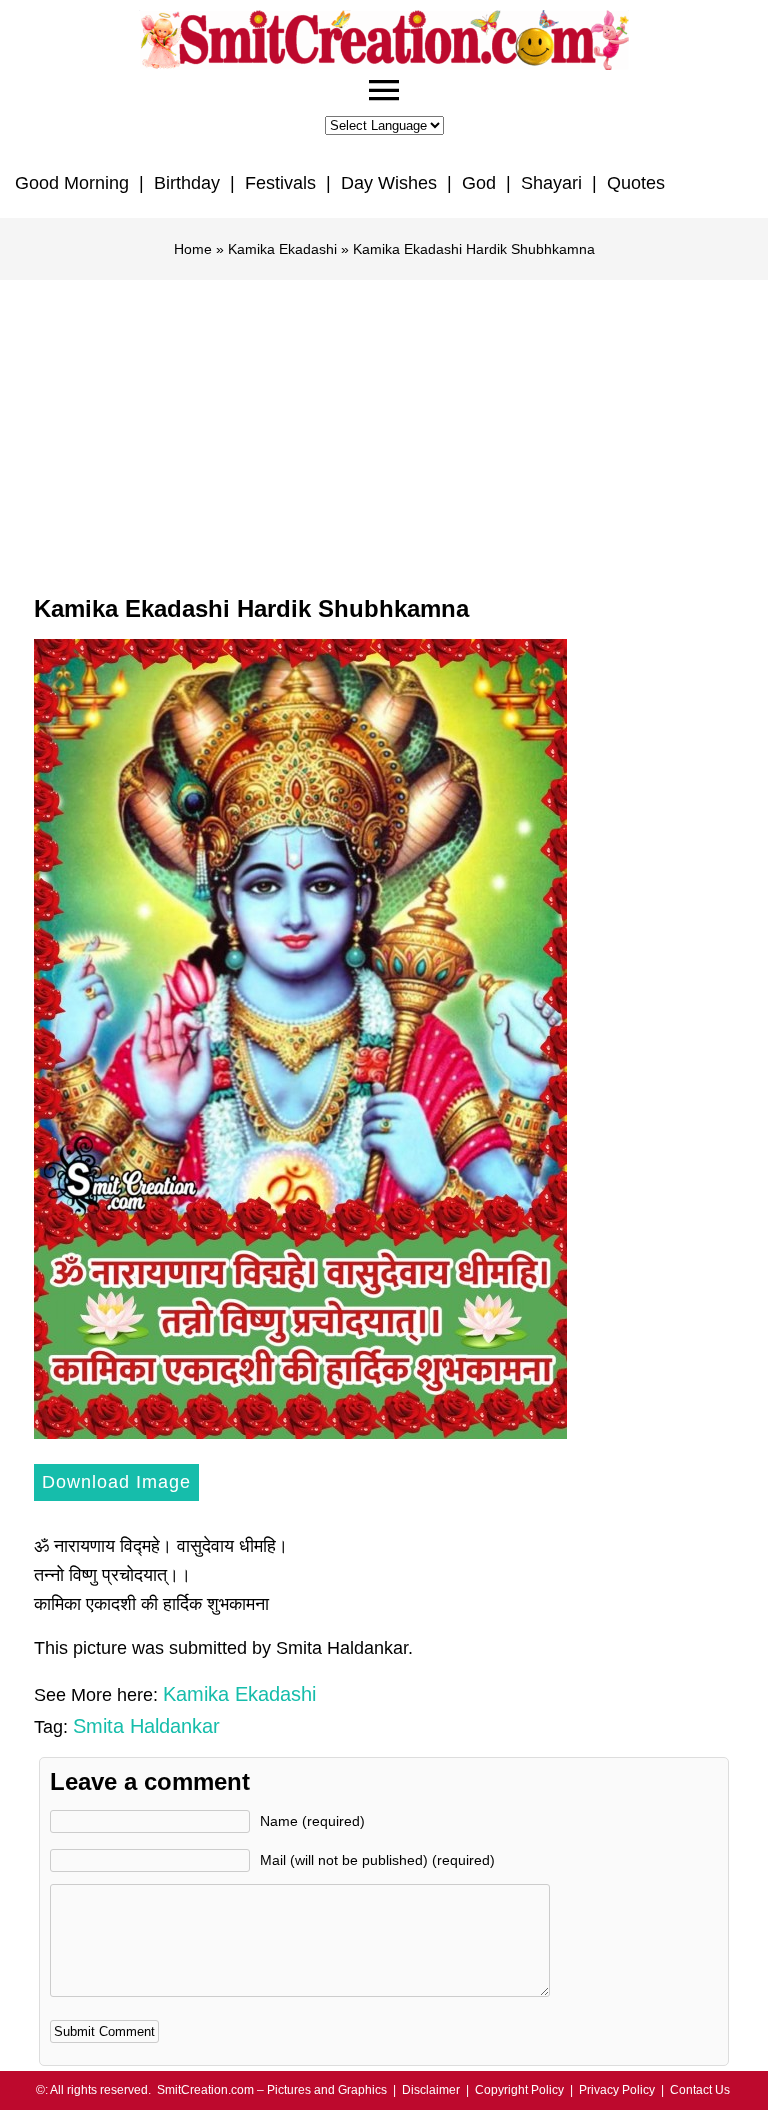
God (479, 183)
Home (193, 249)
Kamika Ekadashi (282, 249)
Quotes (636, 183)
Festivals (280, 183)
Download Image (116, 1482)
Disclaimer (431, 2090)
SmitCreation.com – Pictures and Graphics (272, 2090)
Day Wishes (389, 183)
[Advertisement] (384, 430)
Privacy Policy (617, 2090)
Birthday (187, 183)
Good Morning (72, 183)
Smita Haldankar (146, 1726)
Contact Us (700, 2090)
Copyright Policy (519, 2090)
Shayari (551, 183)
